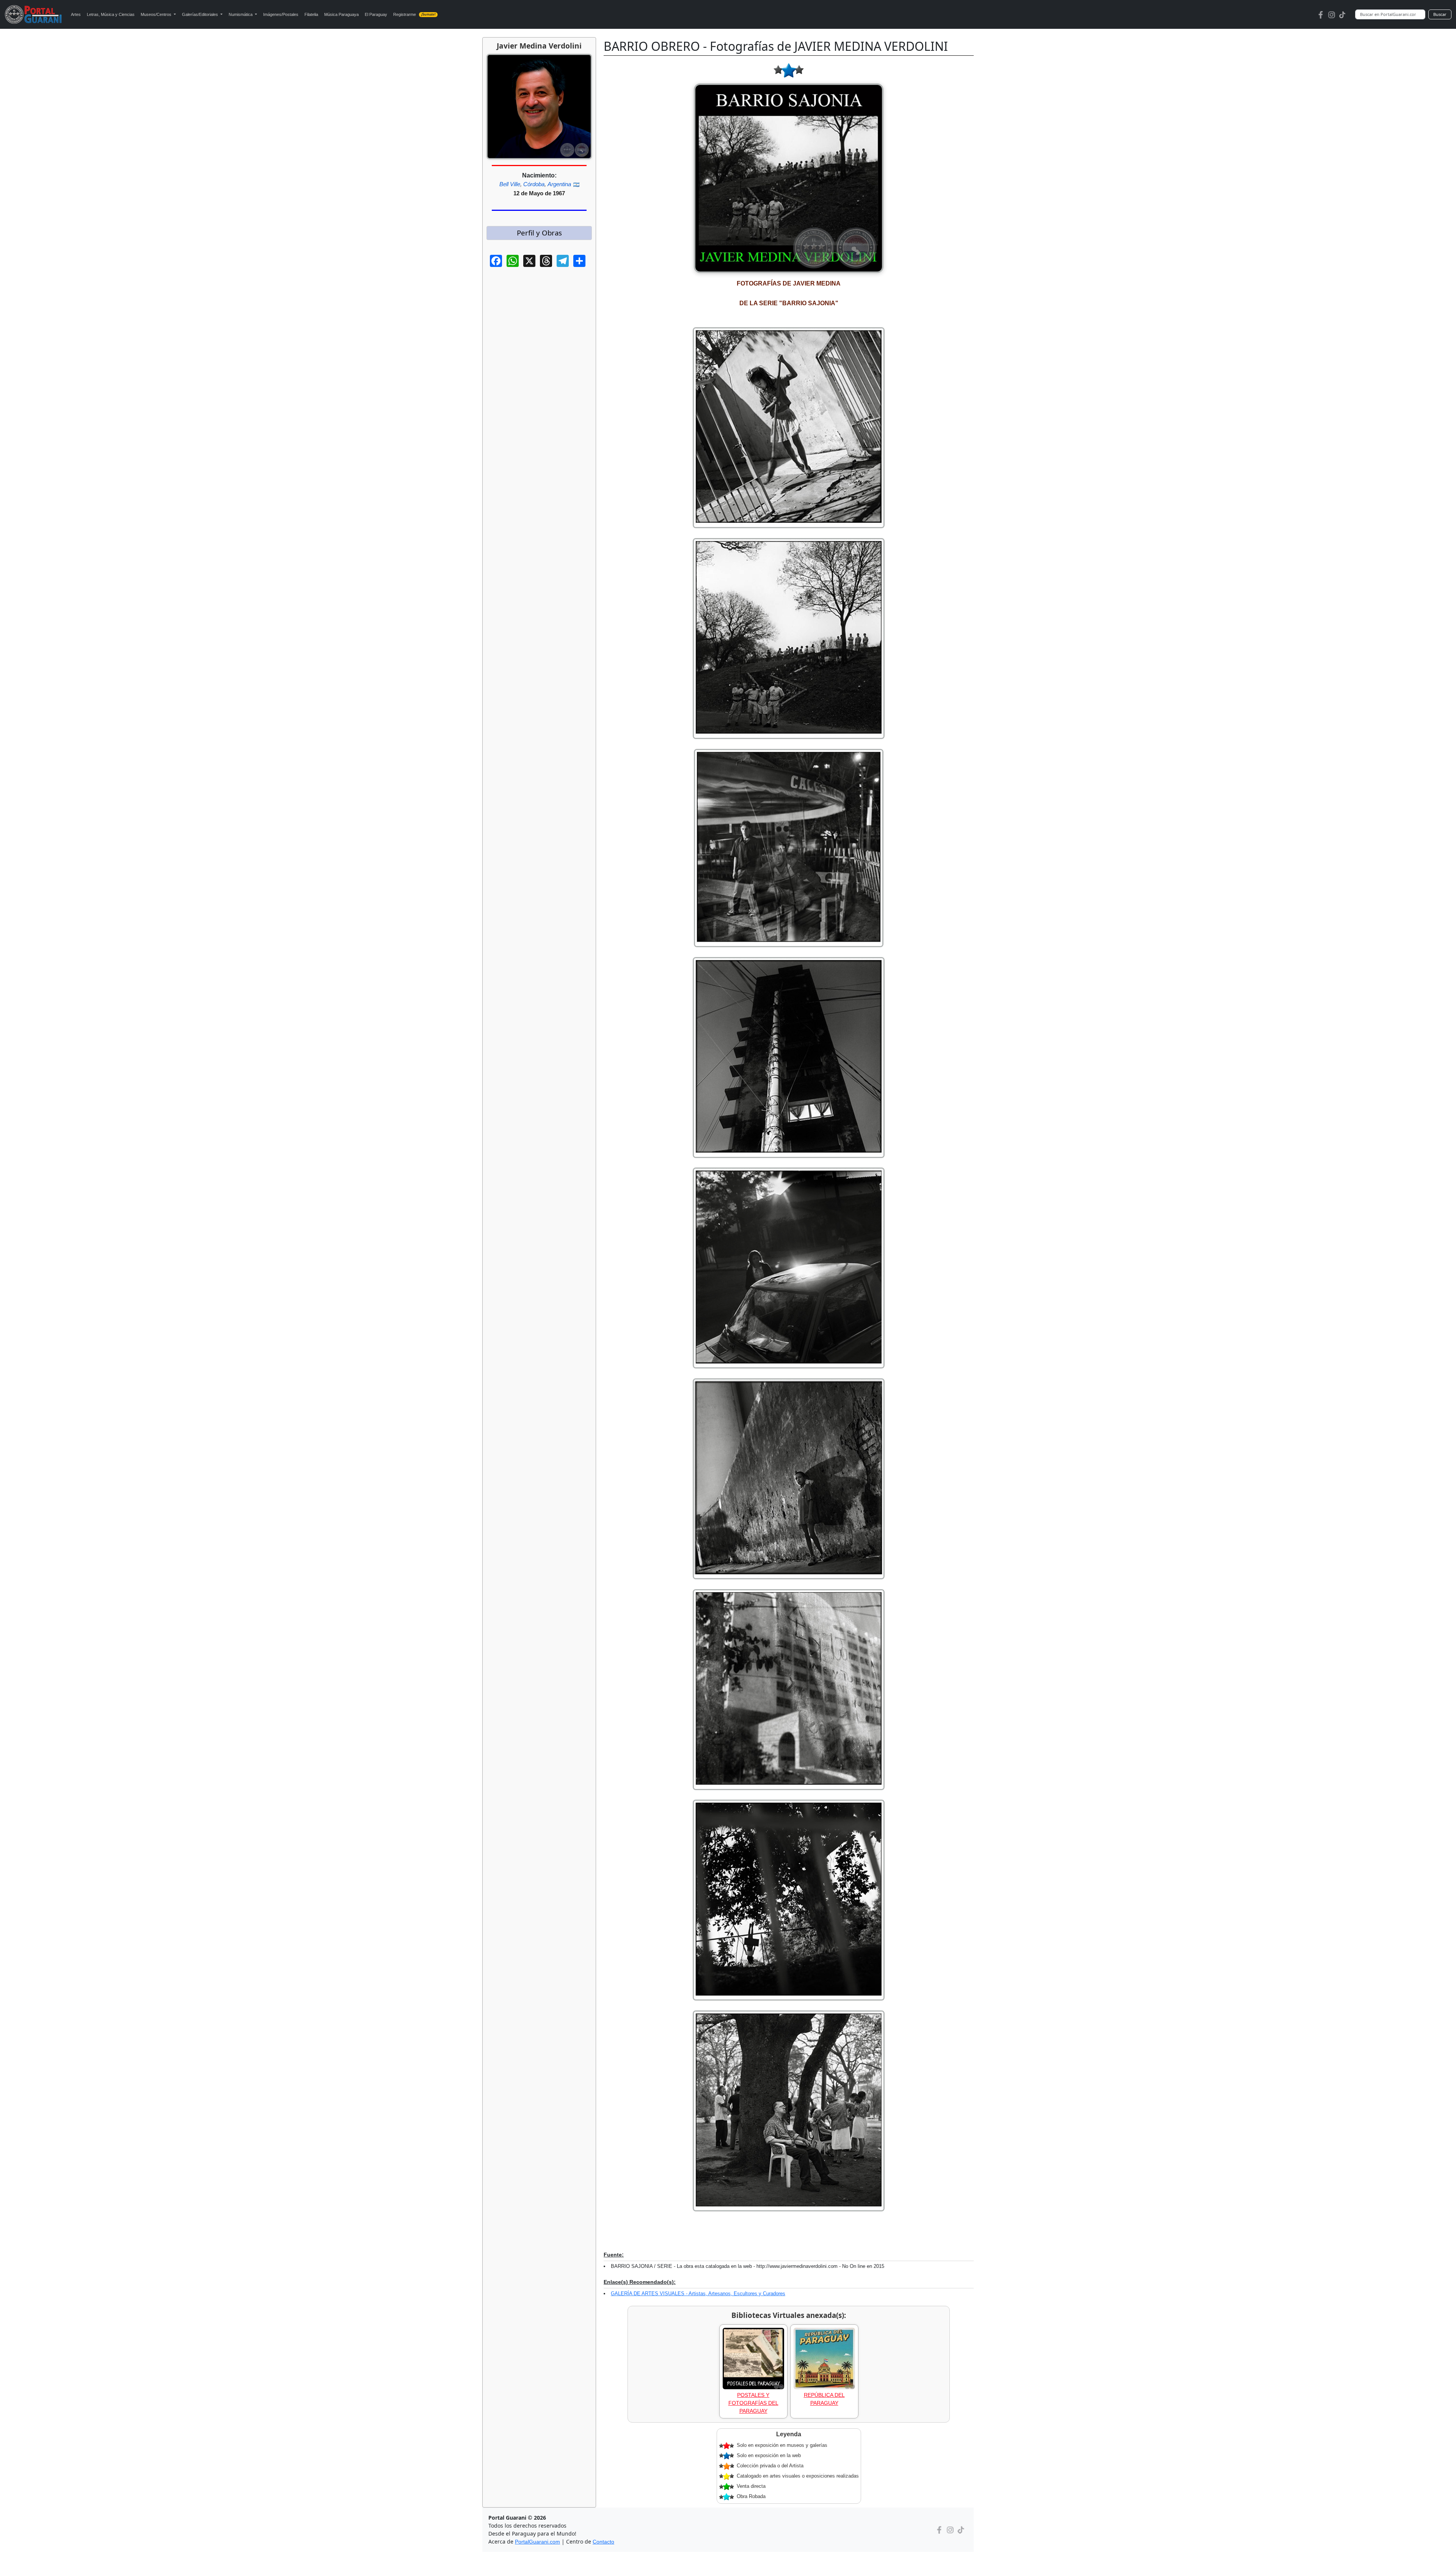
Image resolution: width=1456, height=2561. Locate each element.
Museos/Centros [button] (157, 14)
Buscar (1440, 14)
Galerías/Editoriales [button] (201, 14)
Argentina (559, 184)
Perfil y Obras (539, 233)
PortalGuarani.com (537, 2542)
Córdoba (534, 184)
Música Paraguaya (341, 14)
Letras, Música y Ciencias (111, 14)
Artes (76, 14)
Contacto (603, 2542)
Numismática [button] (241, 14)
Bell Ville (510, 184)
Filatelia (311, 14)
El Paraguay (376, 14)
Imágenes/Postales (281, 14)
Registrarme (414, 14)
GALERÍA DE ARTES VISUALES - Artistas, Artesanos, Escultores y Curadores (698, 2293)
